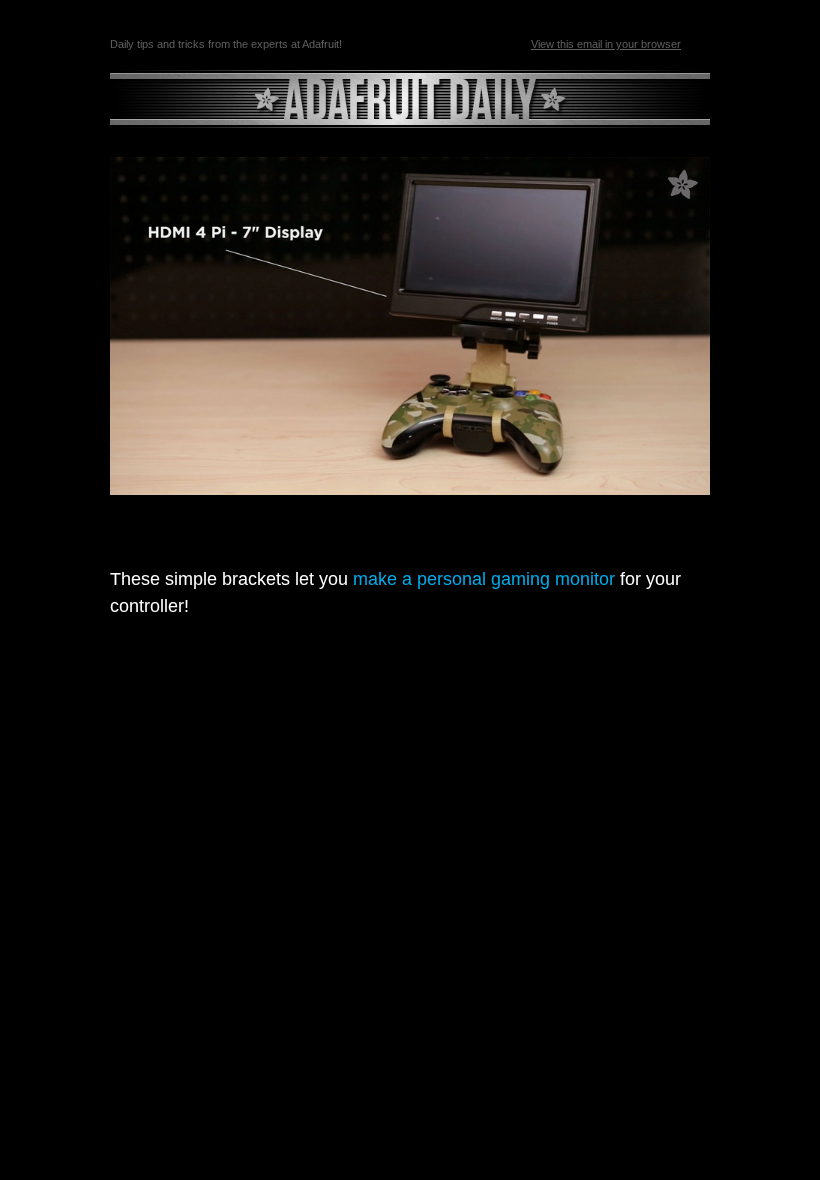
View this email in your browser (606, 44)
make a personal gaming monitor (481, 579)
